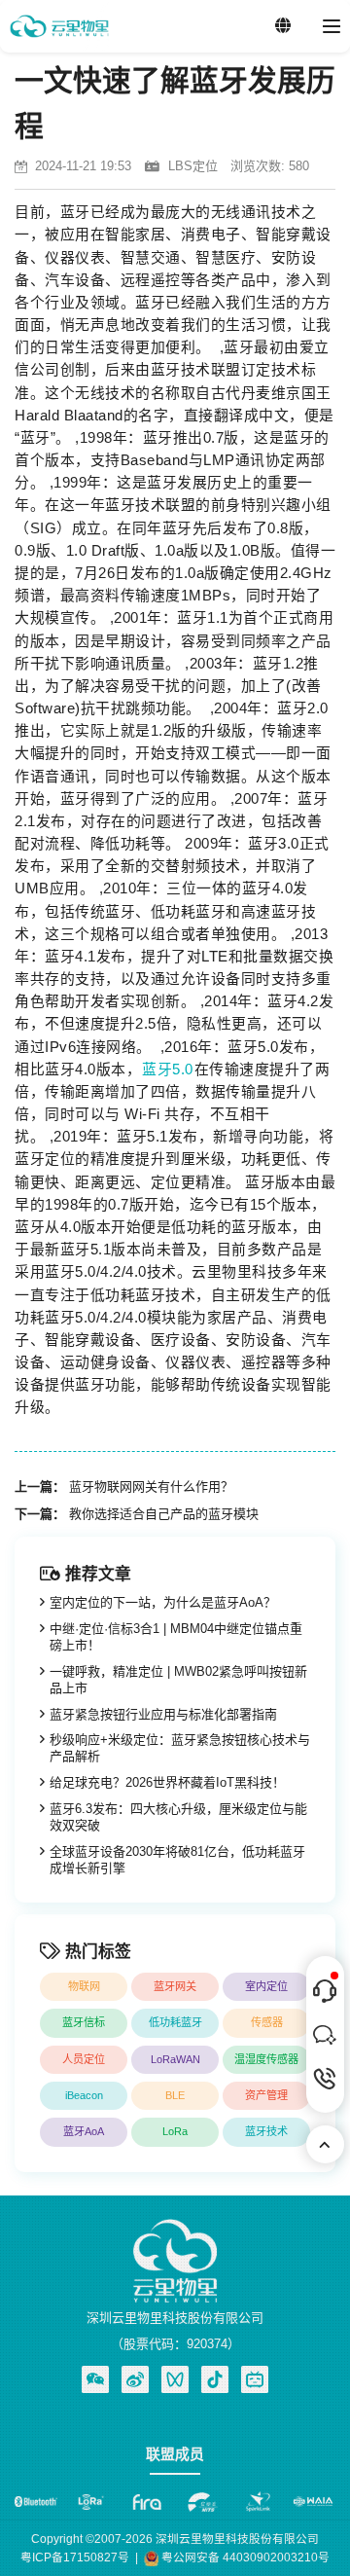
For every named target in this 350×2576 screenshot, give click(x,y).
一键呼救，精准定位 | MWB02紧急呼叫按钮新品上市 (178, 1680)
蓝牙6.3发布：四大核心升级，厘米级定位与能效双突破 (178, 1817)
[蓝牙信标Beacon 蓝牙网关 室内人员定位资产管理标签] (59, 26)
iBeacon (84, 2095)
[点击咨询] (325, 1991)
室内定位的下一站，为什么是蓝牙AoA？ (163, 1602)
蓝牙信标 (84, 2022)
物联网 (84, 1986)
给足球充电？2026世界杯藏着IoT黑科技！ (167, 1782)
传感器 (267, 2022)
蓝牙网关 (175, 1986)
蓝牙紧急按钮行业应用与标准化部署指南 (163, 1714)
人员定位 (84, 2059)
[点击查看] (135, 2379)
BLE (175, 2095)
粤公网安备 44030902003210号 (244, 2557)
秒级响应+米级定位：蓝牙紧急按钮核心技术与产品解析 (180, 1748)
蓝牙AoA (84, 2131)
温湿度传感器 (266, 2059)
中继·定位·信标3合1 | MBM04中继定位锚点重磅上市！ (176, 1637)
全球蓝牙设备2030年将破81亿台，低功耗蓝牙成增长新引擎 (177, 1860)
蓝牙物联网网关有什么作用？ (151, 1487)
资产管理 (266, 2095)
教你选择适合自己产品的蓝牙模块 (164, 1514)
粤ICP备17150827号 (75, 2557)
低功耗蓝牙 (175, 2022)
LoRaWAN (175, 2059)
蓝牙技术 (266, 2131)
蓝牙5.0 (168, 1070)
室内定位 (266, 1986)
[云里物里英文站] (283, 26)
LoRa (175, 2131)
